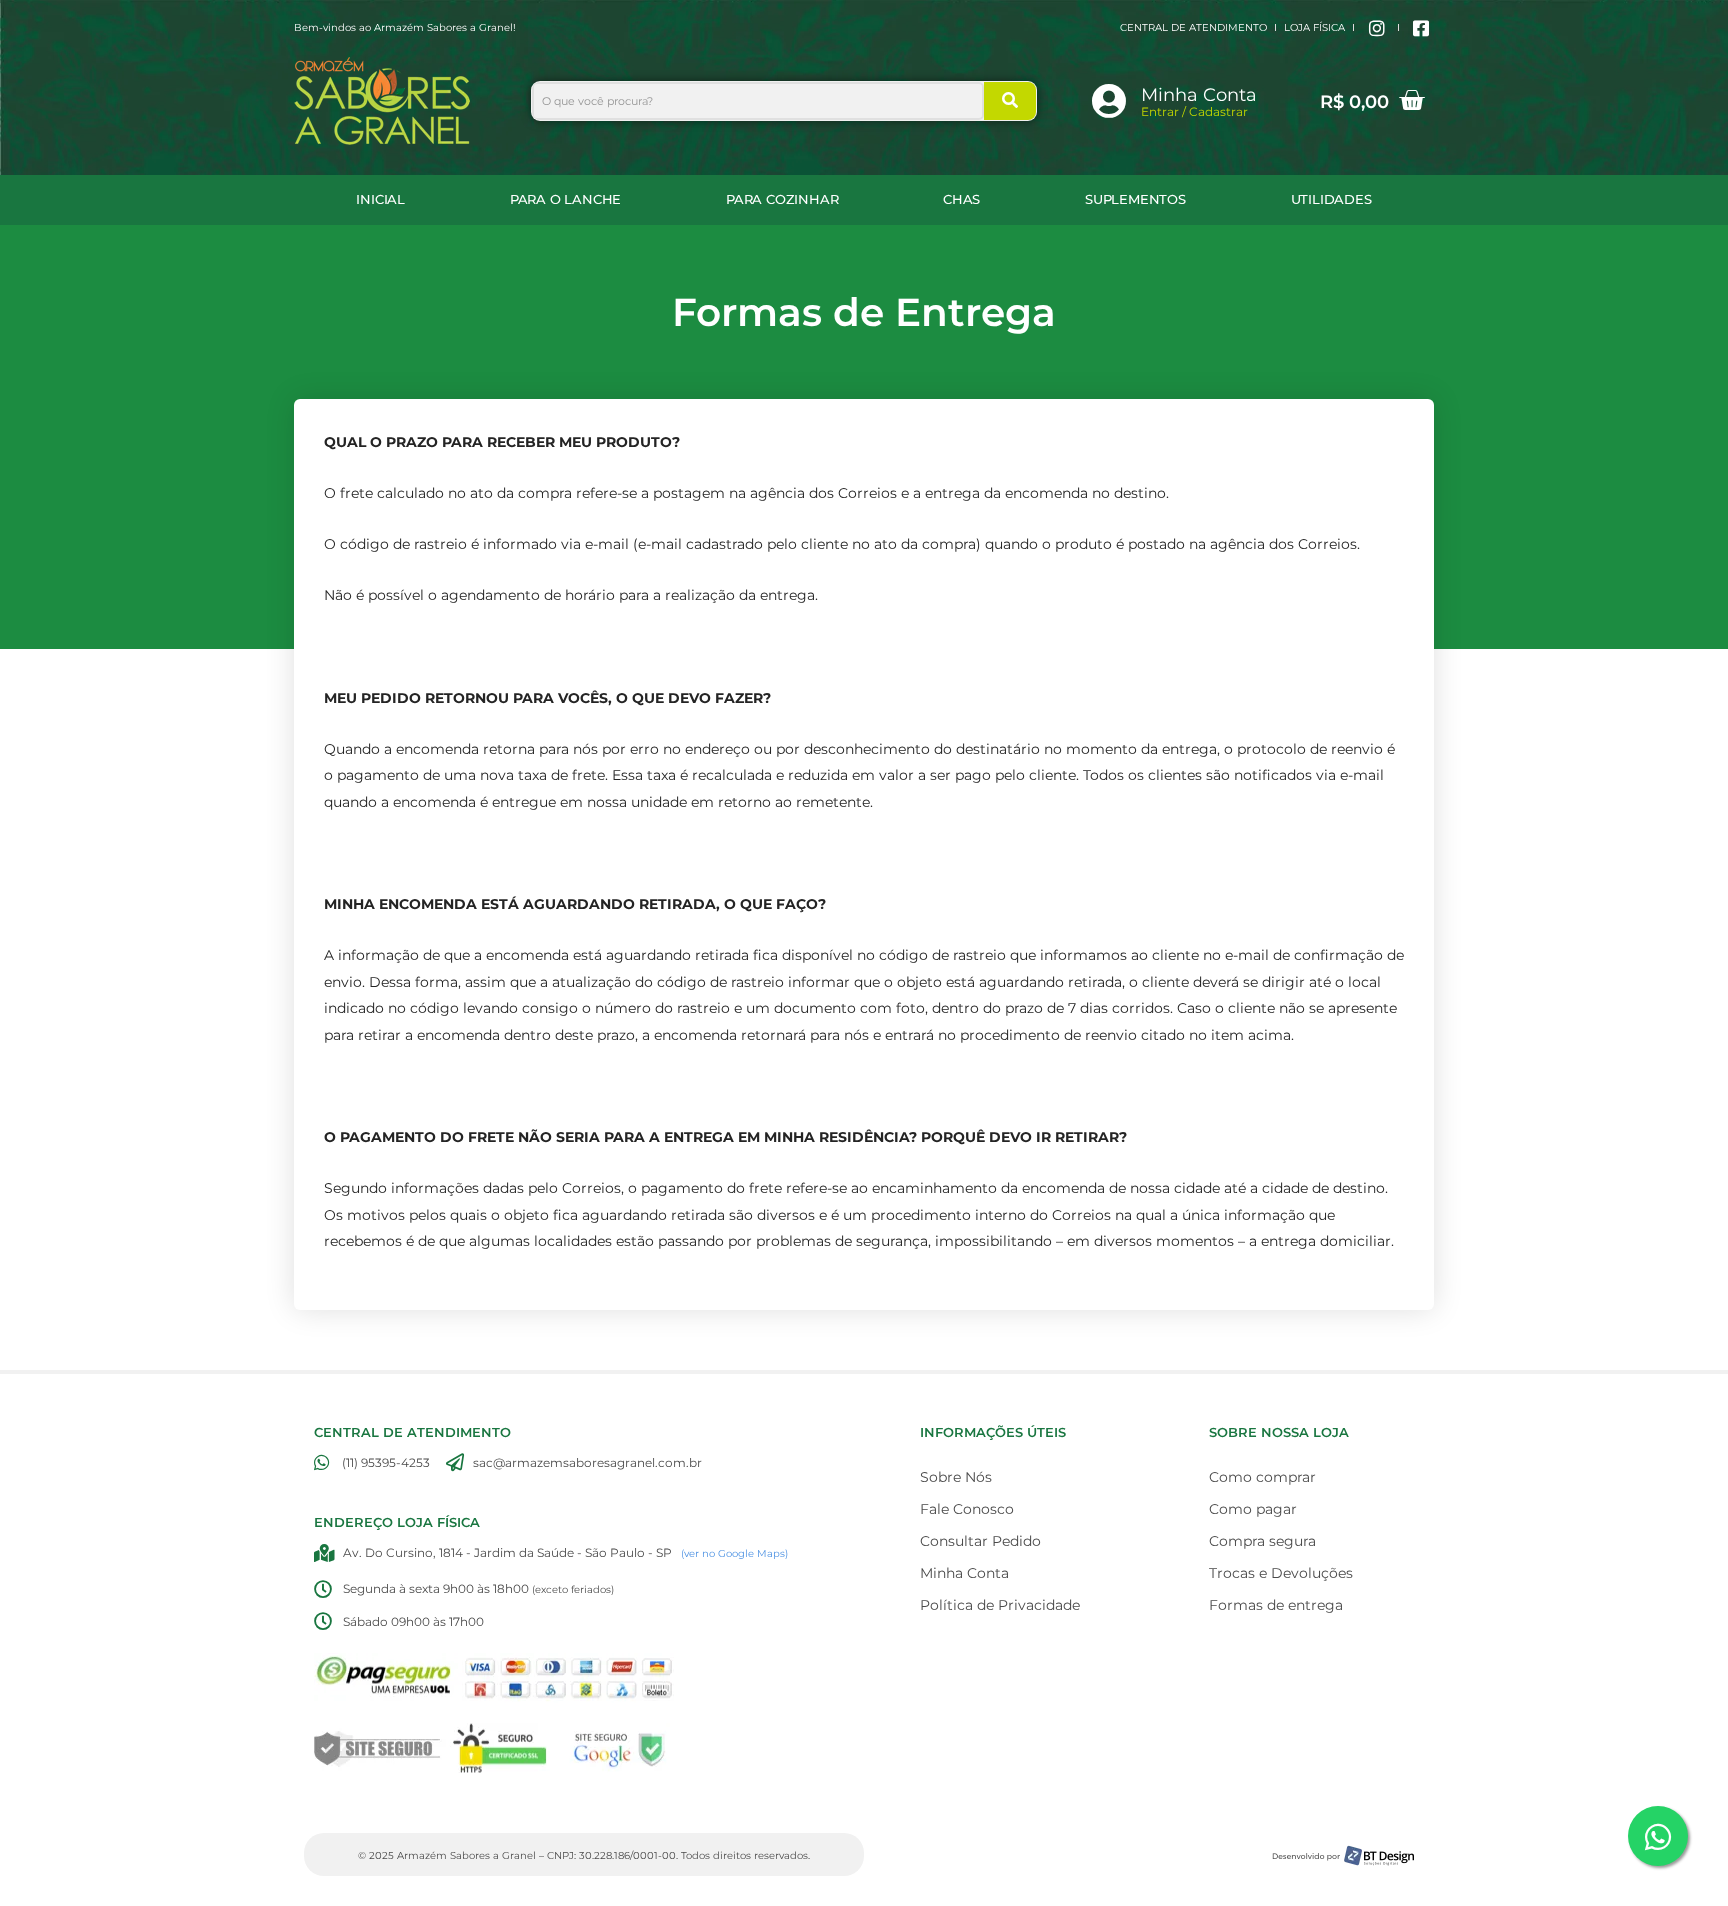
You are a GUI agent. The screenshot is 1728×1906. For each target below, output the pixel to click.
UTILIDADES (1331, 199)
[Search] (1010, 101)
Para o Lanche (565, 199)
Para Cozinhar (782, 199)
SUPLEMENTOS (1135, 199)
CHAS (961, 199)
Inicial (380, 199)
